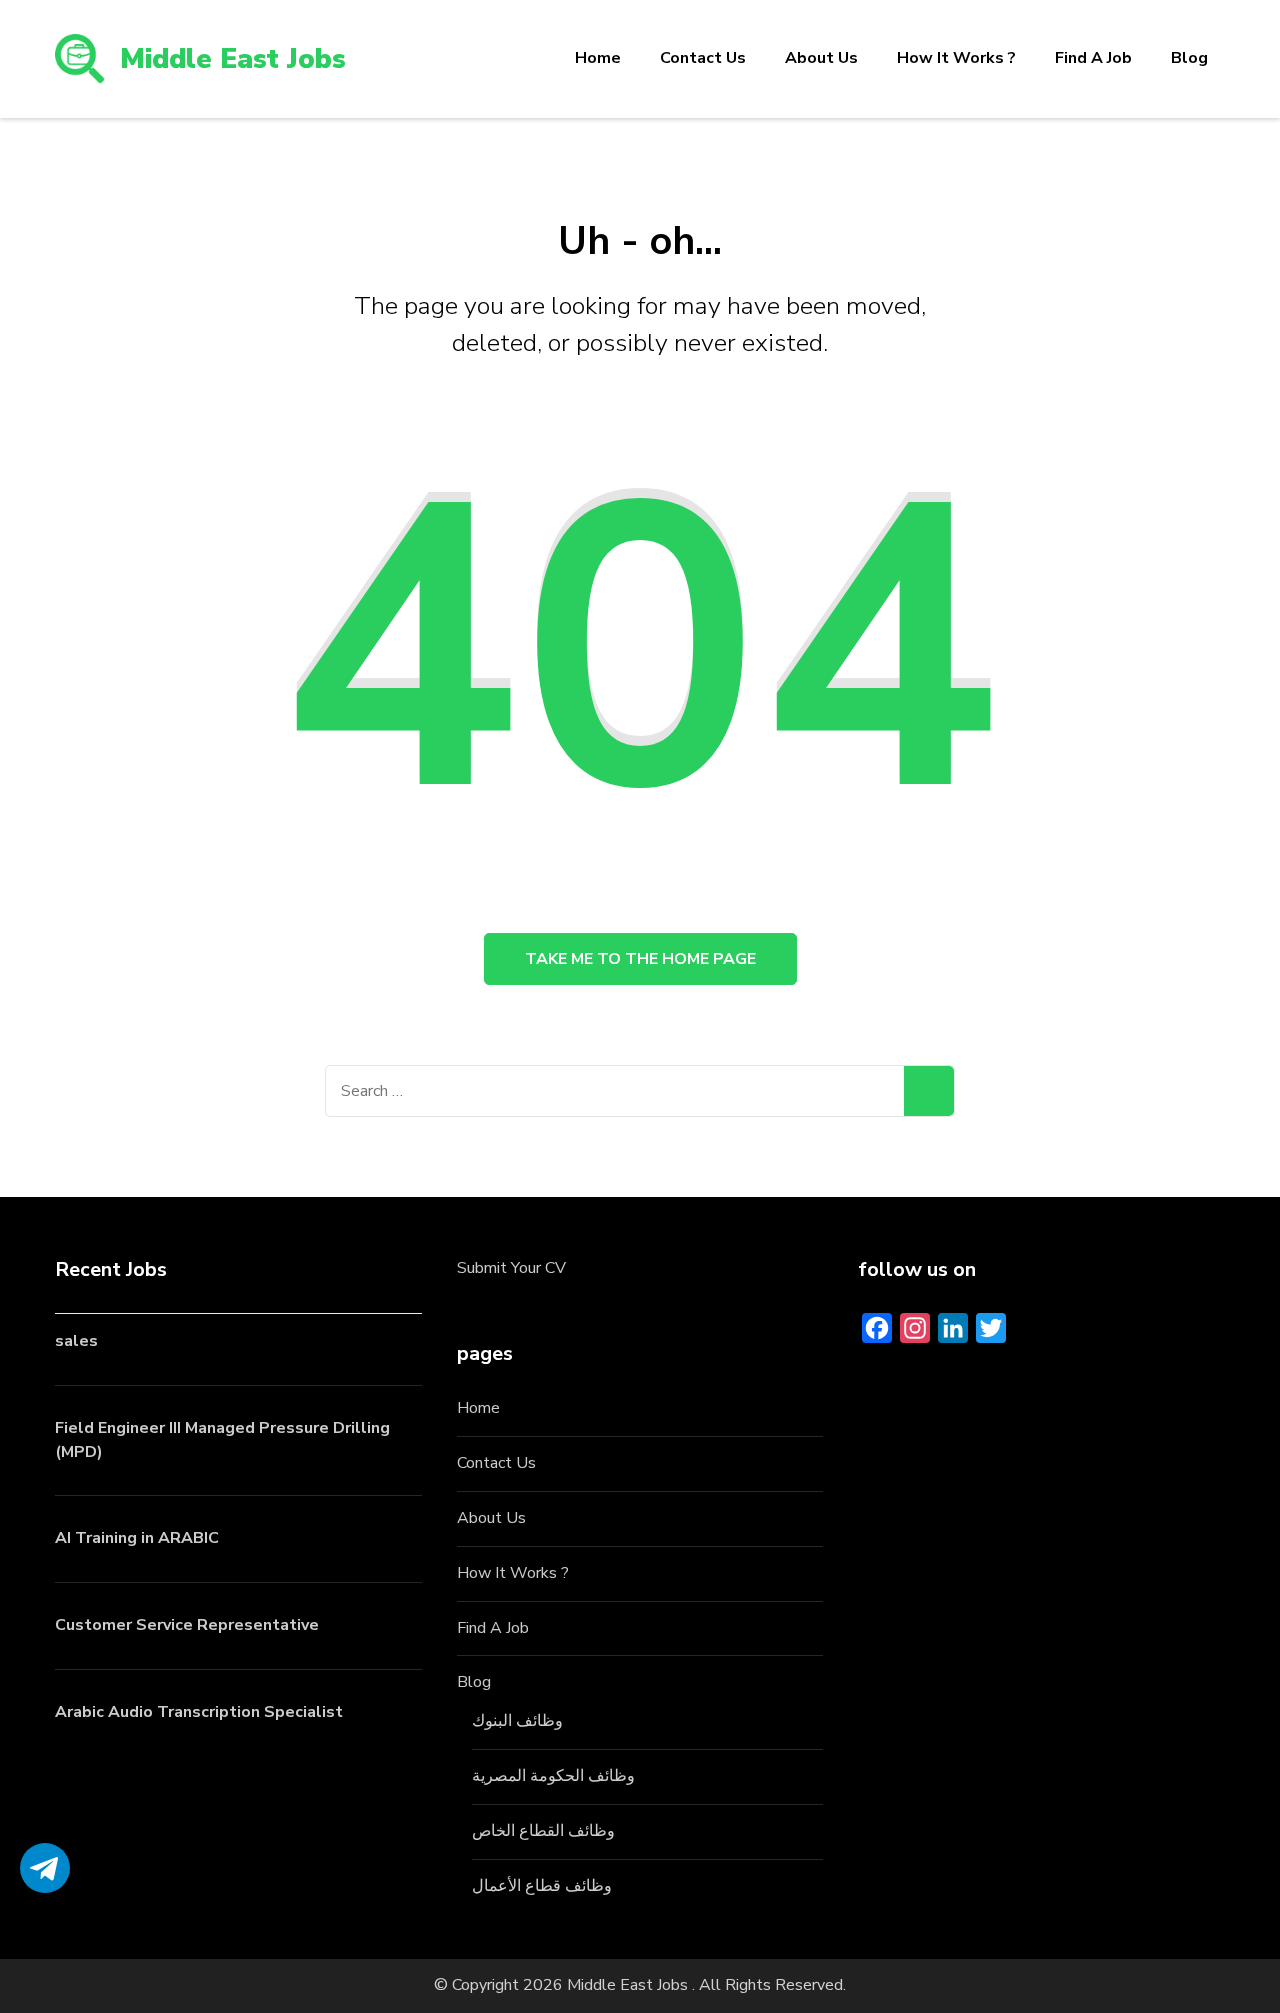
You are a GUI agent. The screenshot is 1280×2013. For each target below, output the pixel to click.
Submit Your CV (511, 1268)
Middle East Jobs (233, 59)
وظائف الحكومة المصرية (553, 1776)
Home (598, 58)
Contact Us (703, 58)
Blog (1189, 58)
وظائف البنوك (517, 1721)
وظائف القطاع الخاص (543, 1831)
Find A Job (1093, 58)
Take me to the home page (640, 959)
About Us (821, 58)
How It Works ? (956, 58)
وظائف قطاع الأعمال (542, 1886)
